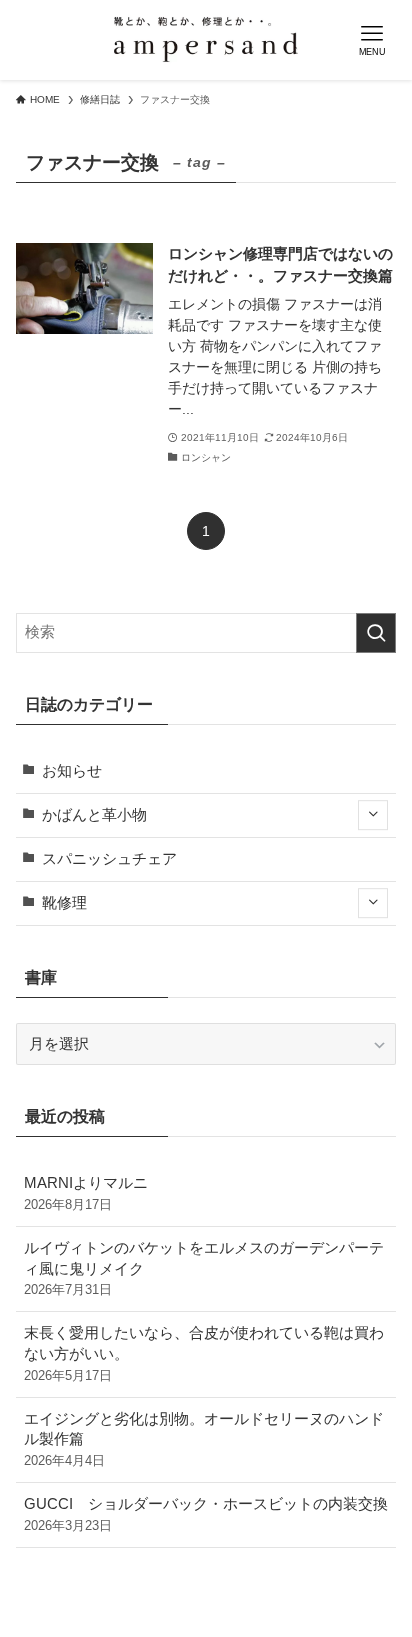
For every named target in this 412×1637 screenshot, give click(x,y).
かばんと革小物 (94, 815)
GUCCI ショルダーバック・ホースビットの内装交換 (206, 1514)
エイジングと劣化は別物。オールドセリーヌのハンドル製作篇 (204, 1440)
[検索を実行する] (376, 633)
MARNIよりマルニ (86, 1193)
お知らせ (72, 771)
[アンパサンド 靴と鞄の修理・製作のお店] (206, 40)
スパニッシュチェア (109, 859)
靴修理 (64, 903)
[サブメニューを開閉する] (373, 815)
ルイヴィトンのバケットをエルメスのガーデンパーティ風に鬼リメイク (204, 1269)
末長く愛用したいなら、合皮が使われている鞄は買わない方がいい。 (204, 1354)
